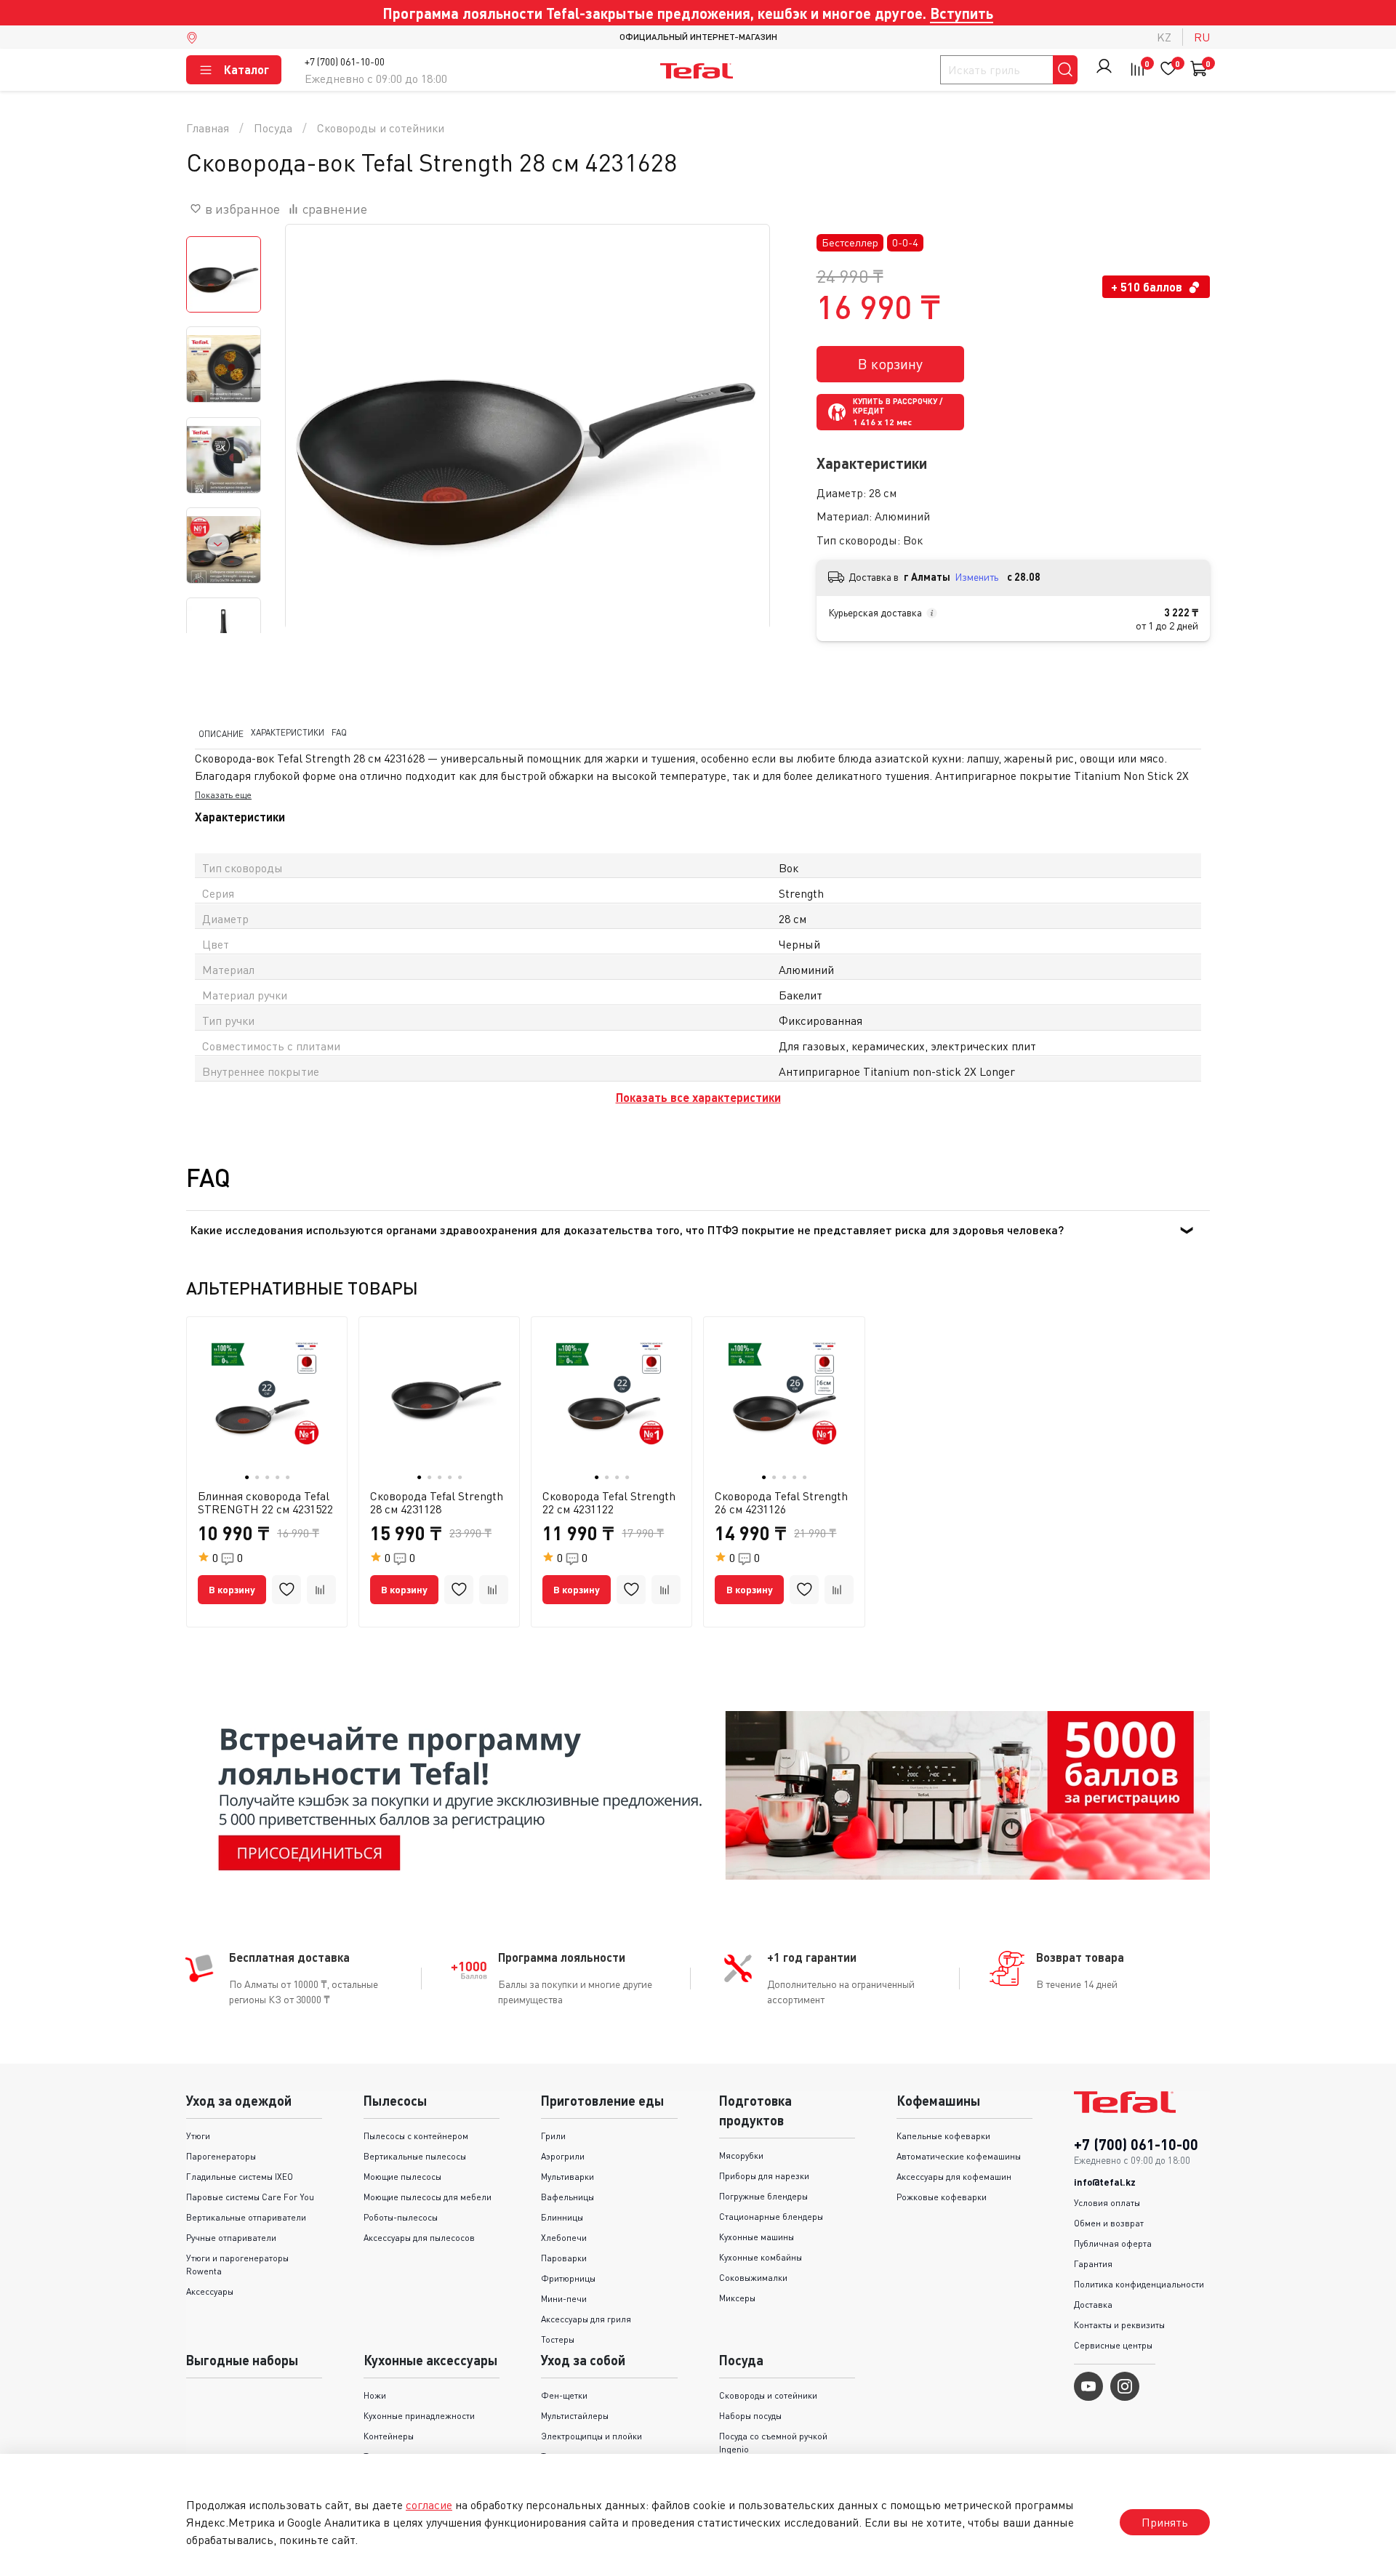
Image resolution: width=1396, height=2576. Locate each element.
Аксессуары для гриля (586, 2319)
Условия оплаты (1107, 2203)
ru (1202, 37)
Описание (221, 733)
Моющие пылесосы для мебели (428, 2197)
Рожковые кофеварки (942, 2197)
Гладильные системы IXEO (240, 2177)
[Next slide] (218, 544)
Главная (208, 128)
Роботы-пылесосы (401, 2217)
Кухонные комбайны (761, 2257)
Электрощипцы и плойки (591, 2436)
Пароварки (564, 2258)
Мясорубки (741, 2156)
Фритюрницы (568, 2278)
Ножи (375, 2395)
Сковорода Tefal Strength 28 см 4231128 (437, 1502)
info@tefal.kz (1105, 2182)
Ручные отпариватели (231, 2238)
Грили (553, 2136)
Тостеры (558, 2339)
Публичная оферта (1113, 2243)
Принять (1165, 2522)
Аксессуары (210, 2291)
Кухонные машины (757, 2237)
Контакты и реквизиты (1119, 2325)
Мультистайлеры (575, 2416)
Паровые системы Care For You (250, 2197)
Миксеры (737, 2298)
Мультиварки (567, 2177)
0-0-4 (905, 242)
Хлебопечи (564, 2238)
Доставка (1093, 2305)
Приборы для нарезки (764, 2176)
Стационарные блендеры (771, 2217)
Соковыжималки (753, 2278)
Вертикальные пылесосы (415, 2156)
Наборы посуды (750, 2416)
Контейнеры (389, 2436)
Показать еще (223, 795)
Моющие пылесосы (402, 2177)
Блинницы (562, 2217)
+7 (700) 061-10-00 (345, 61)
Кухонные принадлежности (419, 2416)
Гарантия (1093, 2264)
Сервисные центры (1113, 2345)
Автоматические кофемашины (959, 2156)
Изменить (976, 577)
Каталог (246, 69)
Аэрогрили (563, 2156)
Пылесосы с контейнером (416, 2136)
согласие (429, 2505)
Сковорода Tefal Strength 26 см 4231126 (781, 1502)
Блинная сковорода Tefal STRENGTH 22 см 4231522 (265, 1502)
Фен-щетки (564, 2395)
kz (1164, 37)
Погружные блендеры (763, 2196)
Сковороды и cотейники (381, 128)
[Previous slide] (315, 466)
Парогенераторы (221, 2156)
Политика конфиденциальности (1139, 2284)
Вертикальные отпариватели (246, 2217)
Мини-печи (564, 2299)
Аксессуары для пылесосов (419, 2238)
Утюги (198, 2136)
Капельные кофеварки (943, 2136)
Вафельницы (567, 2197)
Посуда (273, 128)
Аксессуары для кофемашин (954, 2177)
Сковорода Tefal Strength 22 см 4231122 (609, 1502)
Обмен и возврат (1109, 2223)
